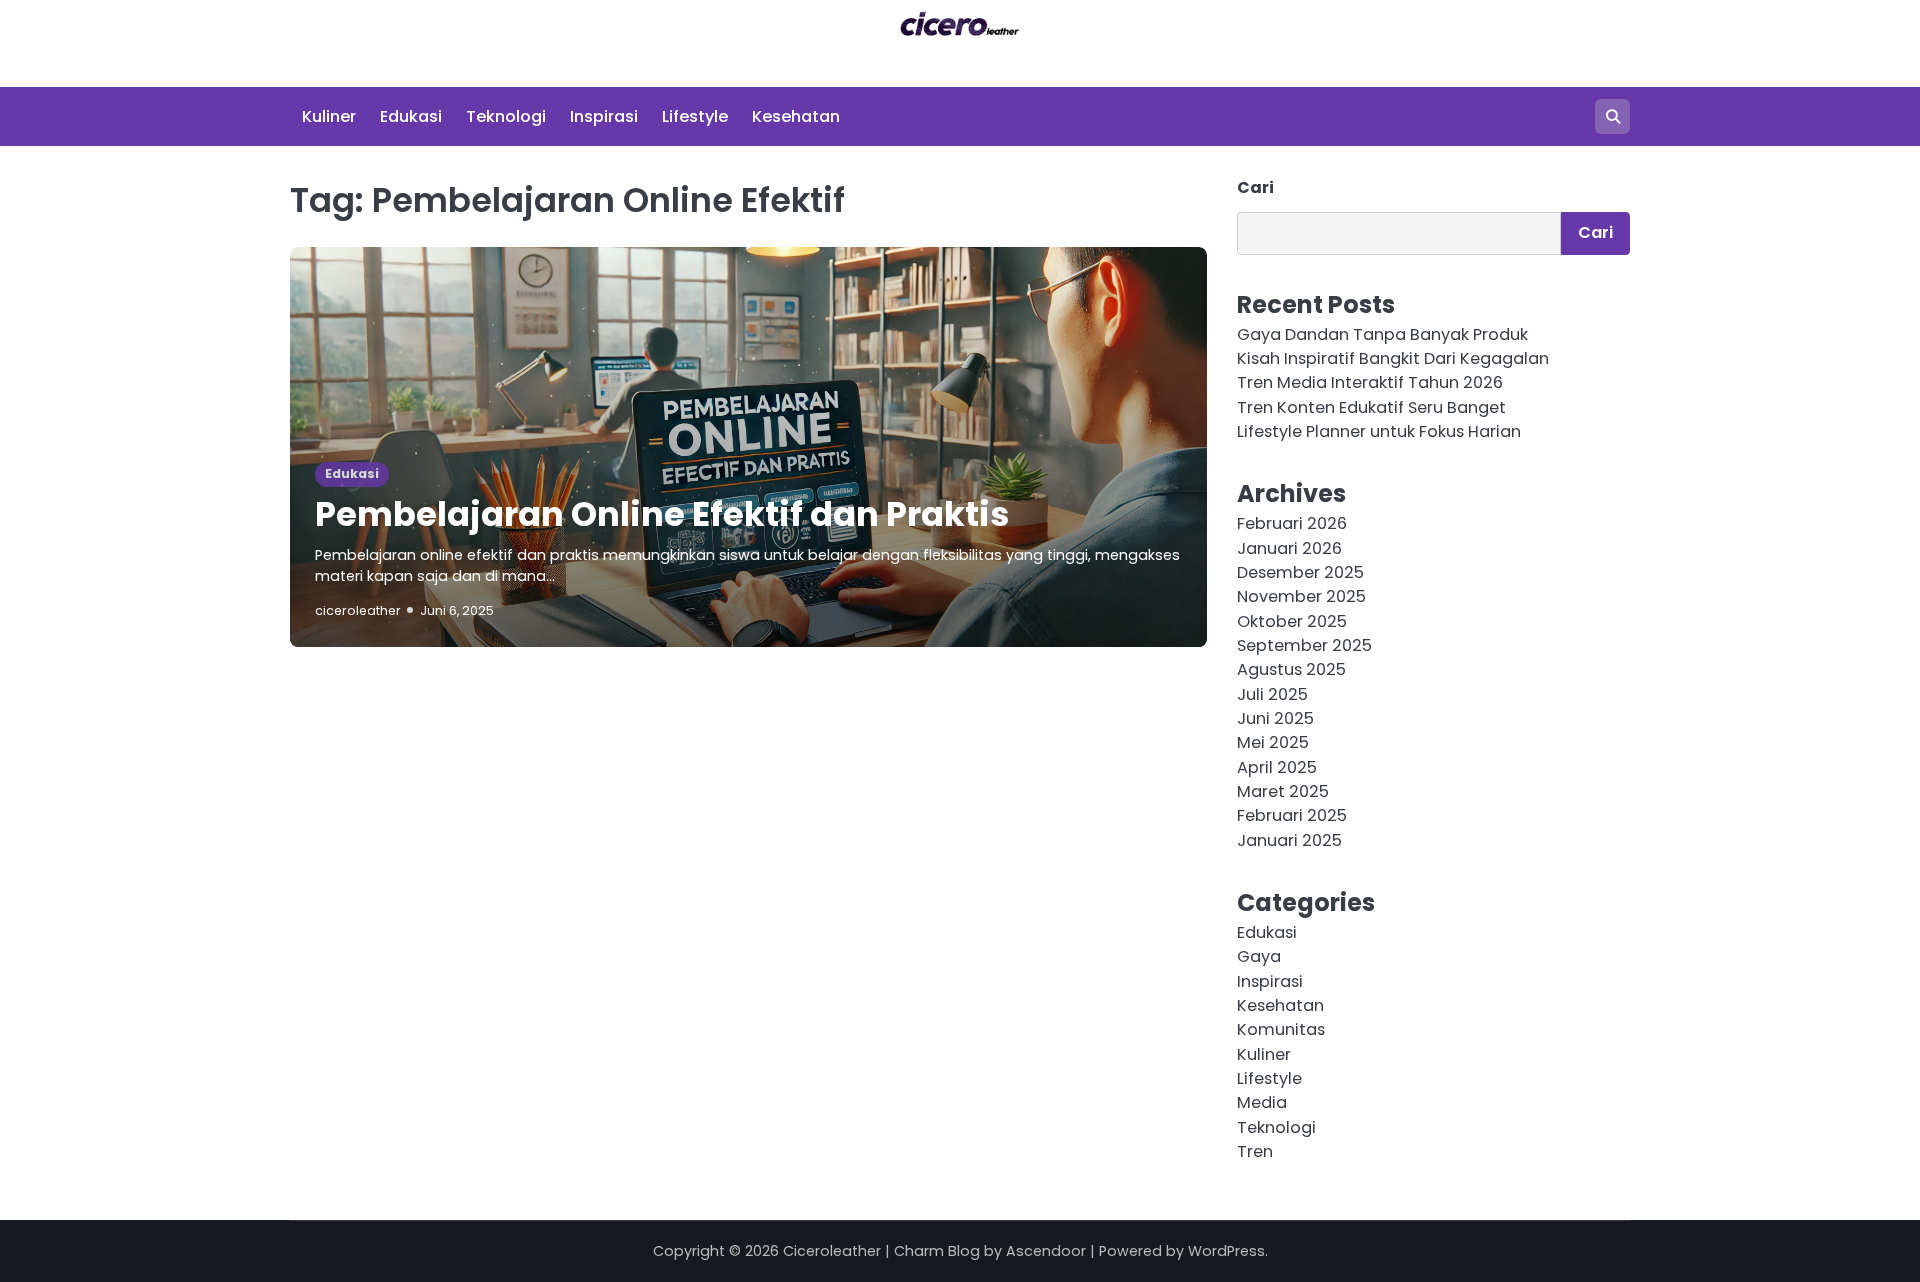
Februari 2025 (1292, 815)
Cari (1255, 187)
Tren (1255, 1151)
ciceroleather (358, 610)
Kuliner (329, 116)
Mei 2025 (1273, 742)
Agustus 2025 (1291, 669)
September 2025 (1304, 645)
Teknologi (506, 116)
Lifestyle (695, 116)
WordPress (1226, 1251)
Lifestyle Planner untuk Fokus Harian (1379, 431)
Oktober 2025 (1292, 621)
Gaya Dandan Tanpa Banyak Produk (1382, 334)
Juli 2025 (1272, 694)
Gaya (1259, 956)
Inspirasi (604, 116)
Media (1262, 1102)
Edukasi (411, 116)
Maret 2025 (1283, 791)
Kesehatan (796, 116)
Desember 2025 (1300, 572)
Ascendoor (1046, 1251)
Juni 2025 (1275, 718)
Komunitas (1281, 1029)
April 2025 (1277, 767)
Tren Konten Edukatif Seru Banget (1371, 407)
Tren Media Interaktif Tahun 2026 (1370, 382)
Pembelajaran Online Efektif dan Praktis (662, 514)
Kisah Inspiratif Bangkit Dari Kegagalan (1393, 358)
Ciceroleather (832, 1251)
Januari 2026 (1289, 548)
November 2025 (1301, 596)
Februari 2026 (1292, 523)
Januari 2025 (1289, 840)
